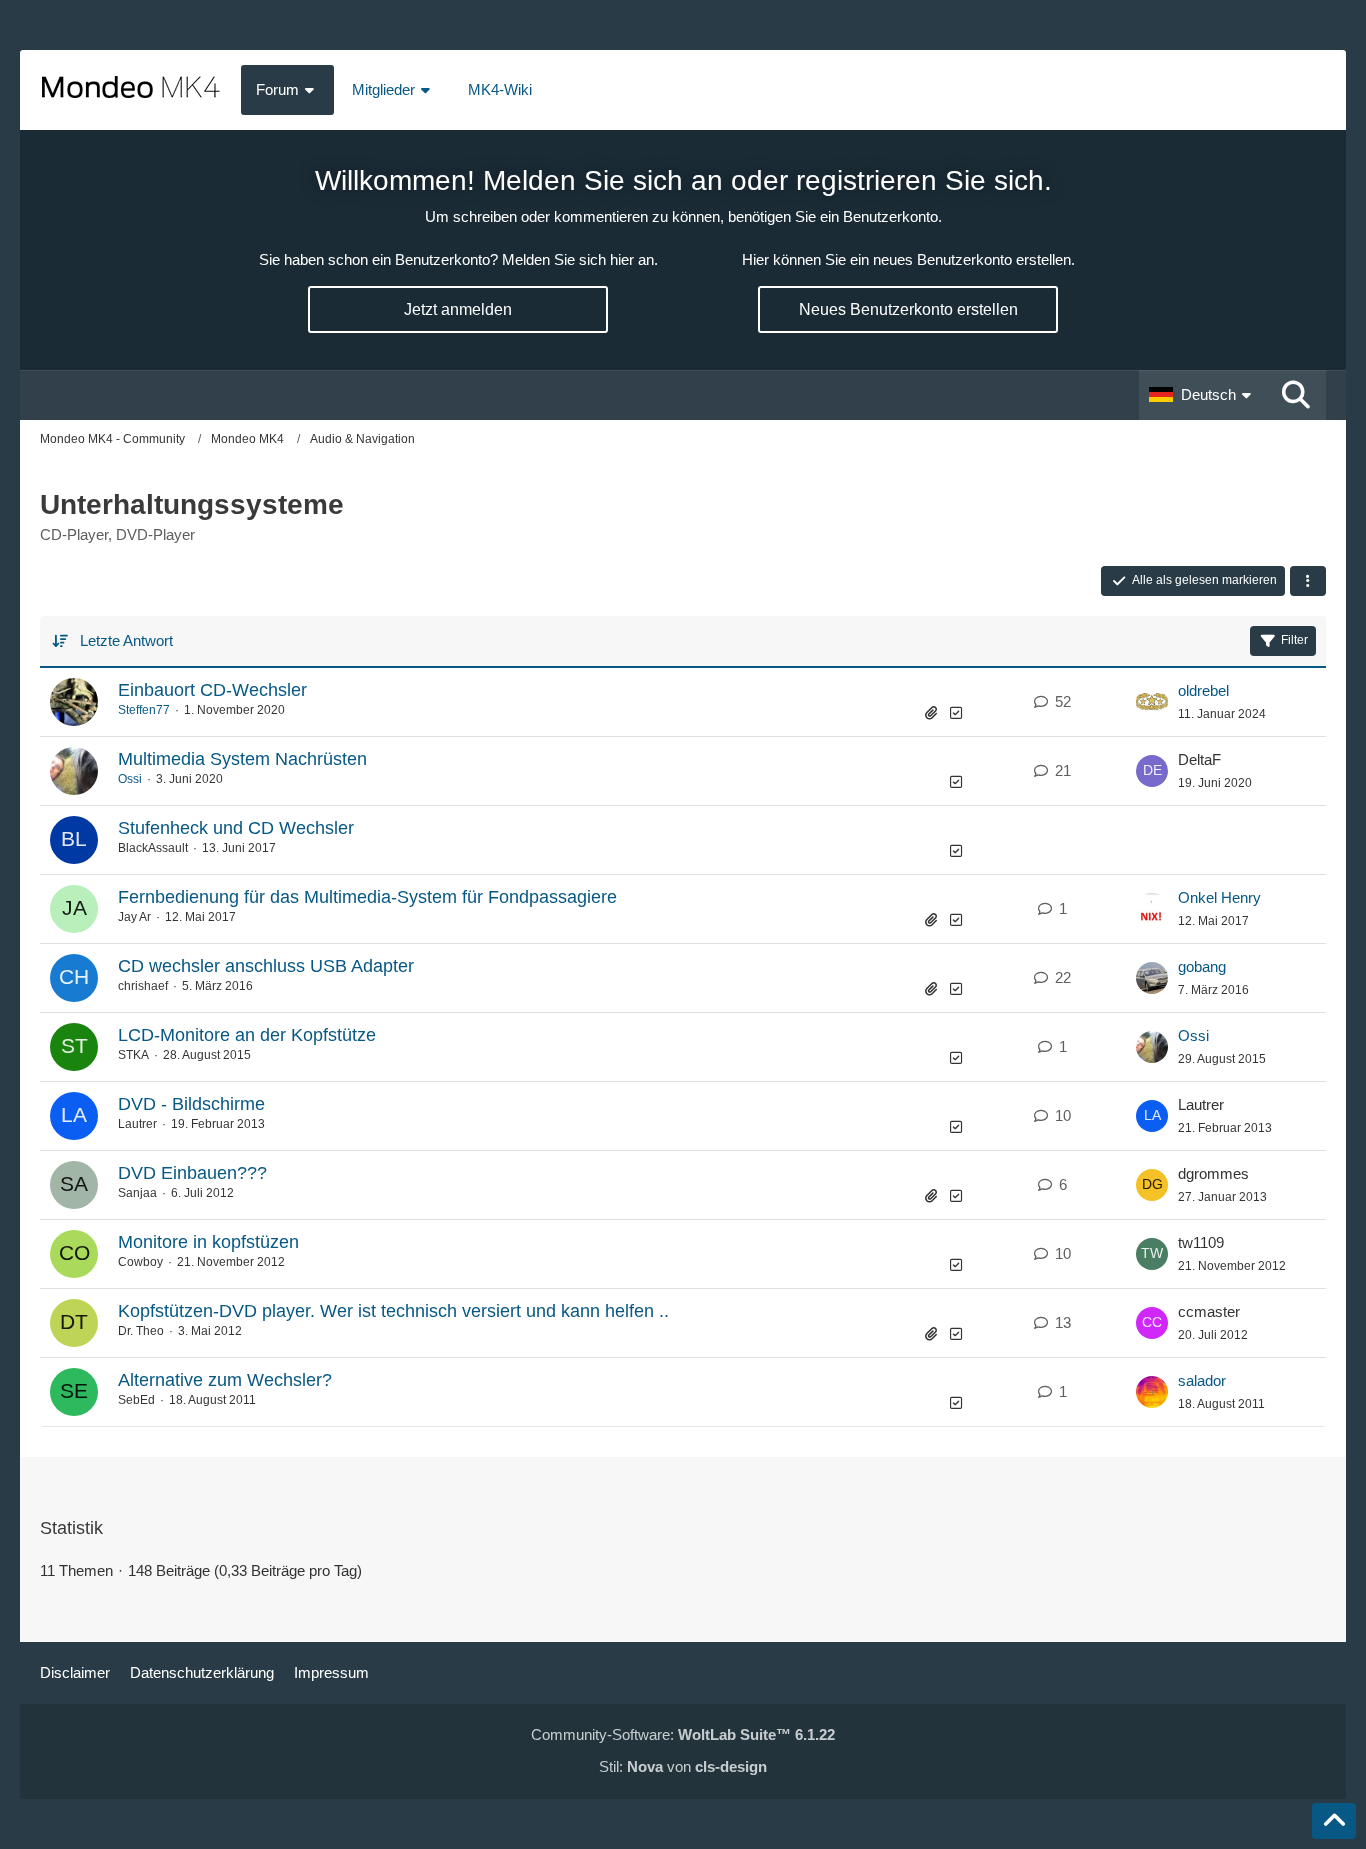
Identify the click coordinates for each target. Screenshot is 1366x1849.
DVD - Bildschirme (191, 1104)
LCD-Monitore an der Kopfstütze (247, 1035)
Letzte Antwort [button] (126, 640)
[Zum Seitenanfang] (1334, 1821)
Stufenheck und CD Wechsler (236, 828)
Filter (1294, 640)
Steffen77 (144, 710)
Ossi (130, 779)
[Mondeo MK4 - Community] (130, 90)
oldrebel (1203, 690)
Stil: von (683, 1766)
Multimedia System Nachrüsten (242, 759)
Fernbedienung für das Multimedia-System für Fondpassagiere (367, 897)
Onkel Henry (1219, 897)
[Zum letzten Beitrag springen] (1152, 702)
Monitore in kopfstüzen (208, 1242)
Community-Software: (683, 1734)
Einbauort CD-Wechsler (212, 690)
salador (1202, 1380)
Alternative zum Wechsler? (225, 1380)
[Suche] (1296, 395)
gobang (1202, 966)
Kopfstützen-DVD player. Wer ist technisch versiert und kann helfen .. (393, 1311)
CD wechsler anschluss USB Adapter (266, 966)
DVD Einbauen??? (192, 1173)
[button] (1202, 395)
